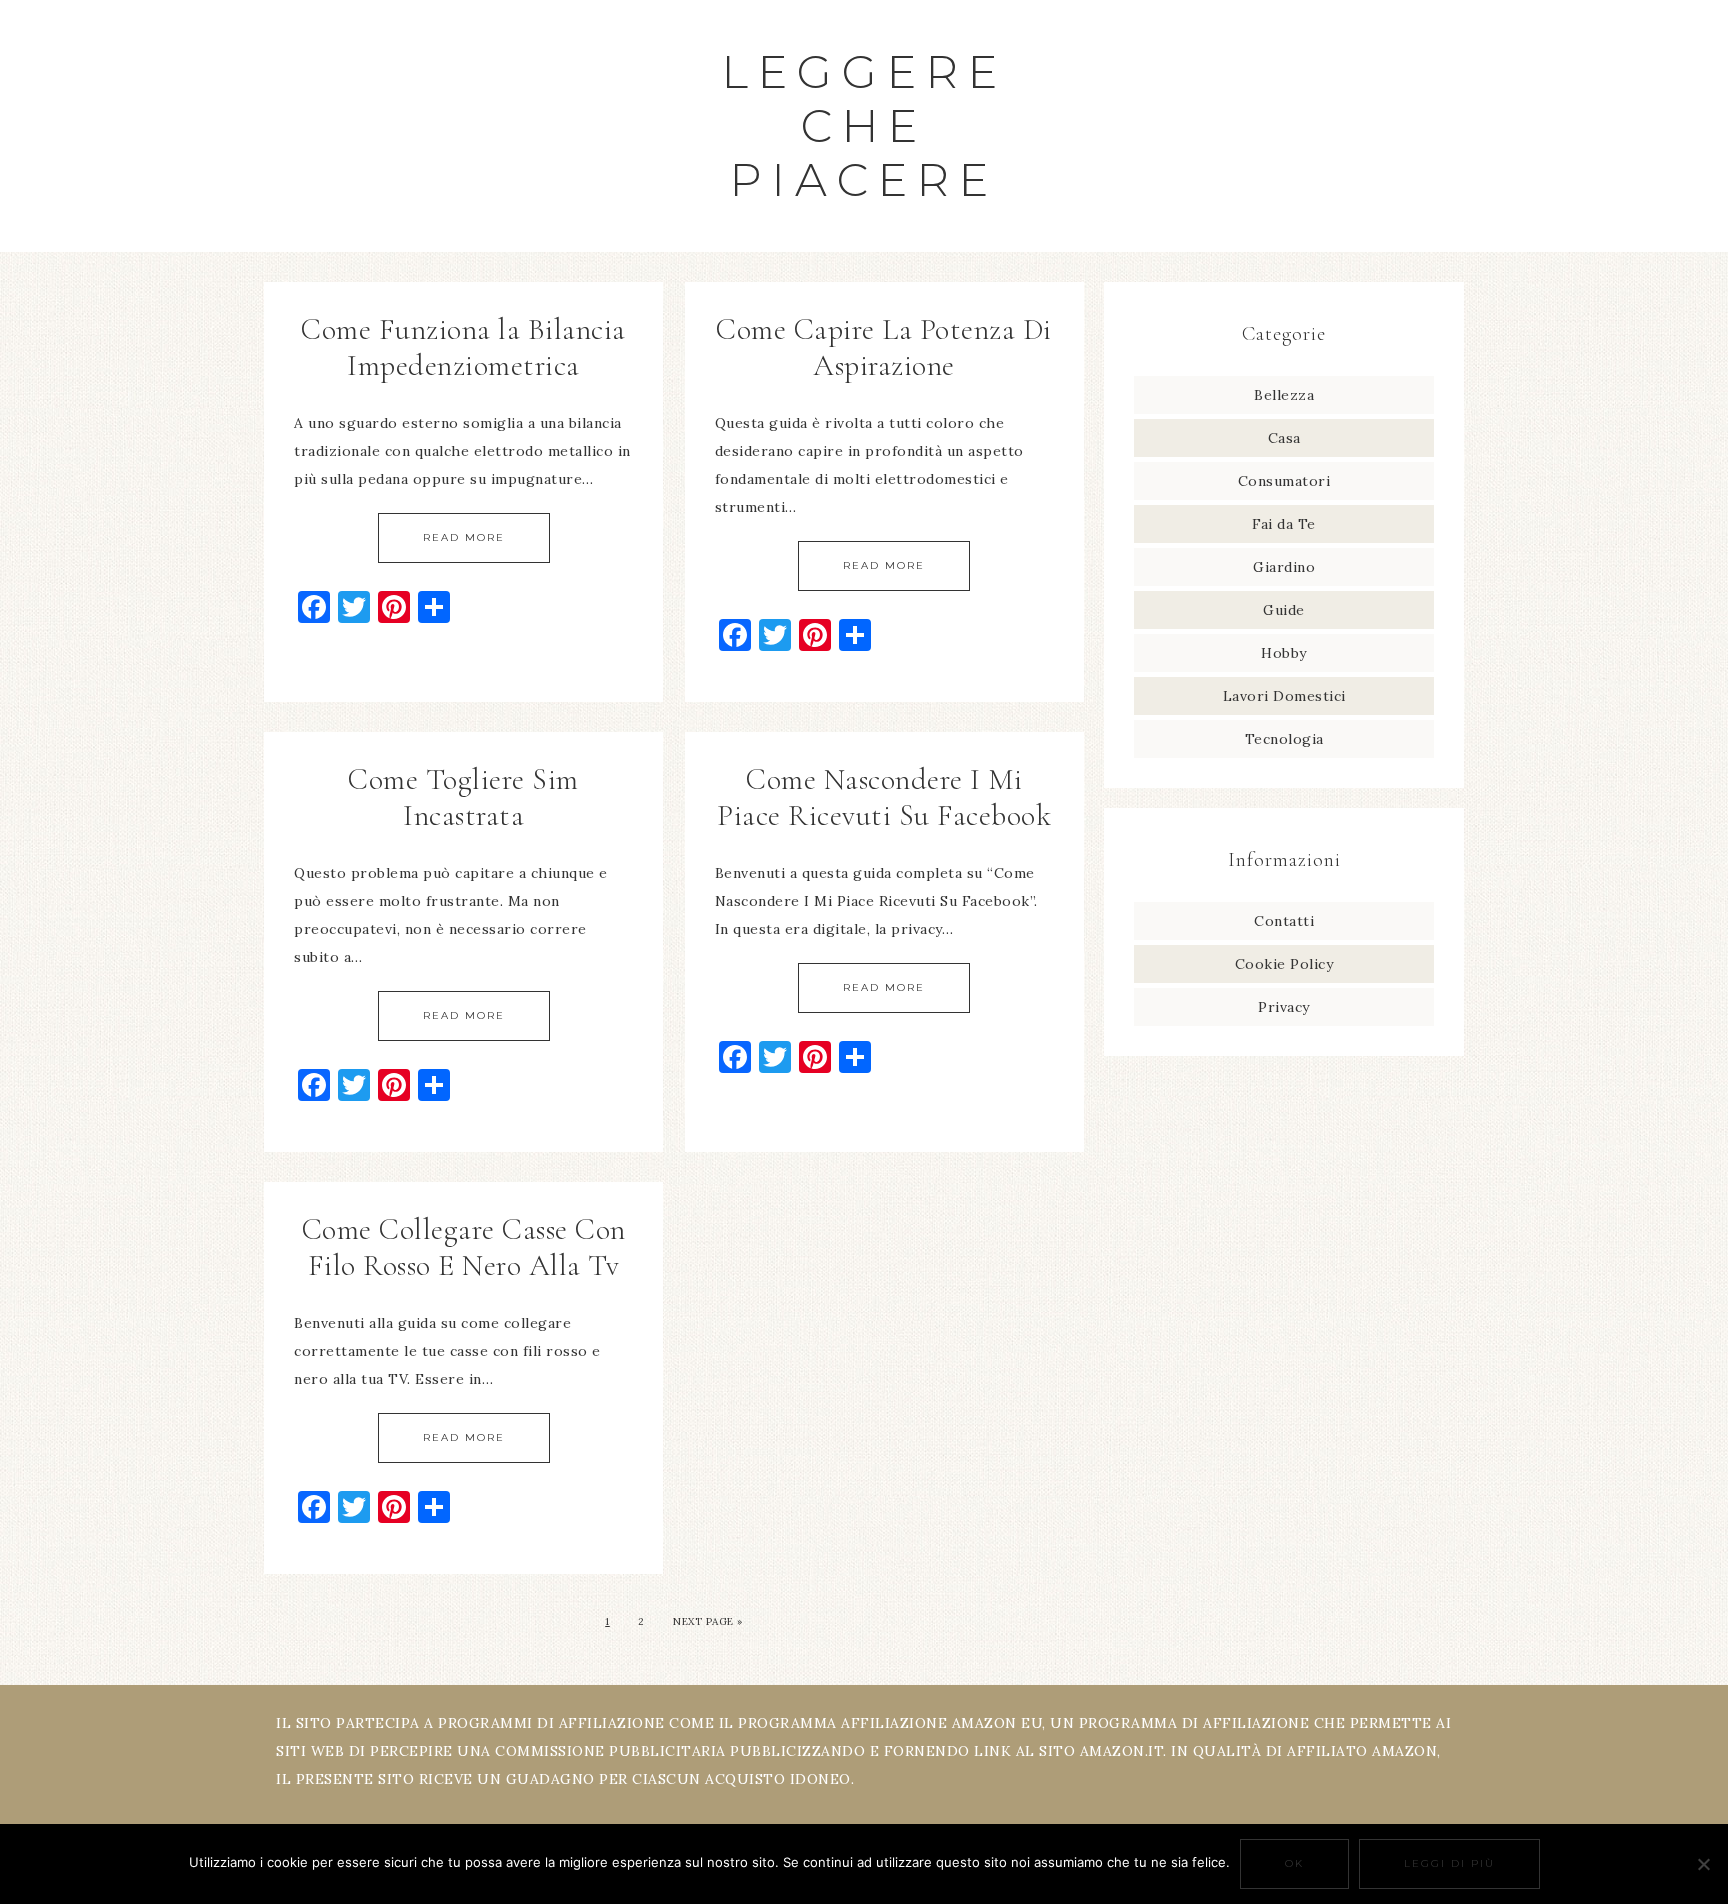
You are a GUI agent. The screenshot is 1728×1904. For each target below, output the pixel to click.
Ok (1294, 1863)
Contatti (1284, 921)
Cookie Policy (1284, 964)
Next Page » (708, 1621)
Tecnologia (1284, 739)
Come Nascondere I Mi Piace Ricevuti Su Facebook (884, 797)
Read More (464, 537)
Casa (1284, 438)
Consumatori (1284, 481)
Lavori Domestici (1284, 696)
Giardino (1284, 567)
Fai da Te (1284, 524)
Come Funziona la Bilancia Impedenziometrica (463, 347)
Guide (1284, 610)
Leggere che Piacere (864, 125)
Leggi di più (1449, 1863)
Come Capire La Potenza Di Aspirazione (884, 347)
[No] (1703, 1864)
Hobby (1284, 653)
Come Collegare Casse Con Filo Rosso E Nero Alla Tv (464, 1247)
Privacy (1284, 1007)
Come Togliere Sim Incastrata (463, 797)
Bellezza (1284, 395)
